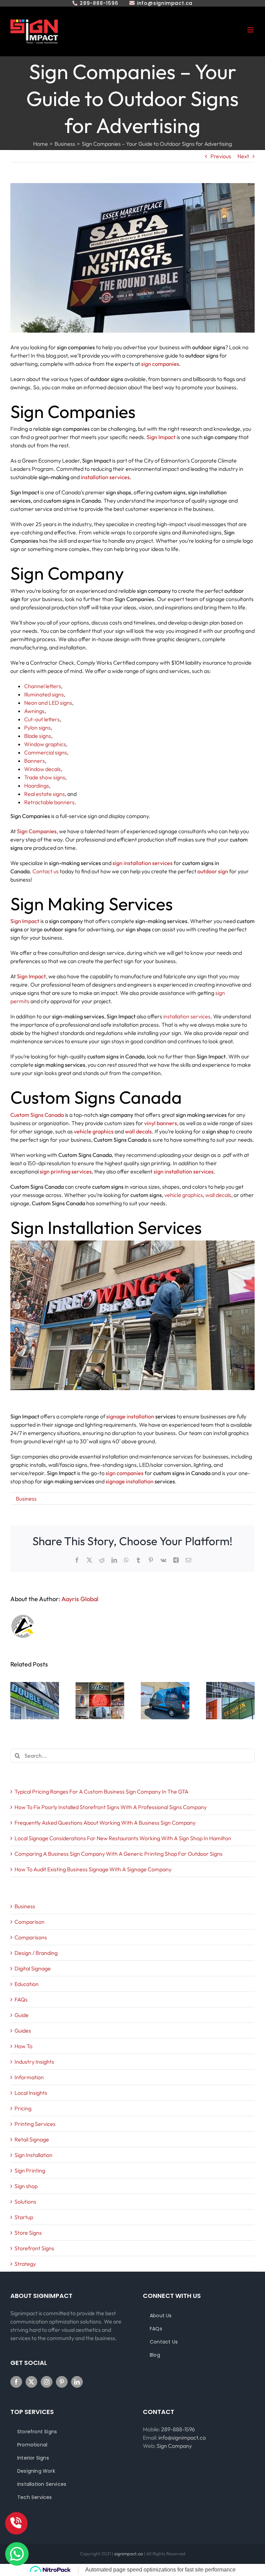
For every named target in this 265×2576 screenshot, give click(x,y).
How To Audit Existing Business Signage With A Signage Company (93, 1869)
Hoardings (37, 786)
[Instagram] (47, 2382)
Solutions (25, 2202)
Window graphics (45, 744)
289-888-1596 (178, 2429)
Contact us (46, 871)
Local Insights (31, 2093)
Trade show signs (45, 777)
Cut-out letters (42, 719)
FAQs (21, 1999)
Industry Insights (34, 2062)
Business (26, 1499)
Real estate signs (45, 794)
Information (29, 2077)
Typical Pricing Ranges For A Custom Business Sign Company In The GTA (101, 1791)
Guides (23, 2031)
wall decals (218, 1195)
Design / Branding (36, 1953)
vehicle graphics (184, 1195)
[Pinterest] (62, 2382)
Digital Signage (33, 1968)
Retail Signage (32, 2139)
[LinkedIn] (77, 2382)
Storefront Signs (34, 2248)
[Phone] (16, 2523)
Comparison (30, 1922)
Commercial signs (46, 752)
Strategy (25, 2264)
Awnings (34, 711)
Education (27, 1984)
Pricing (23, 2108)
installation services (187, 1016)
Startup (24, 2217)
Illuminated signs (44, 694)
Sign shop (26, 2186)
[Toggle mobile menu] (251, 30)
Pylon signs (37, 728)
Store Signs (28, 2233)
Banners (35, 761)
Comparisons (31, 1937)
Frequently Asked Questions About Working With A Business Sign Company (105, 1823)
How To (23, 2046)
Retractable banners (49, 802)
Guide (22, 2015)
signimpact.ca (129, 2554)
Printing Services (35, 2124)
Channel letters (43, 686)
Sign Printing (30, 2170)
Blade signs (38, 736)
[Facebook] (16, 2382)
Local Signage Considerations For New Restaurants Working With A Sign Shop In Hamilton (123, 1838)
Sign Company (174, 2446)
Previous (221, 156)
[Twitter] (31, 2382)
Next (243, 156)
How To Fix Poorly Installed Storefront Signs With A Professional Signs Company (111, 1807)
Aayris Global (80, 1599)
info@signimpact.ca (182, 2437)
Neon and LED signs (48, 703)
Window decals (42, 769)
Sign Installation (33, 2155)
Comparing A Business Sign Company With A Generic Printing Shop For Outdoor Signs (119, 1854)
